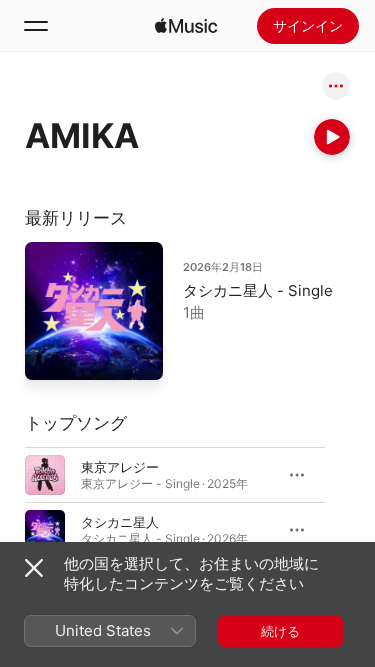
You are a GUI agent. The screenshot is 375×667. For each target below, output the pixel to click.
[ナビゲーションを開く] (36, 26)
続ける (280, 631)
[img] (186, 26)
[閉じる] (34, 568)
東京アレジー (120, 466)
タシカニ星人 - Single (258, 290)
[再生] (332, 137)
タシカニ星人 (120, 521)
